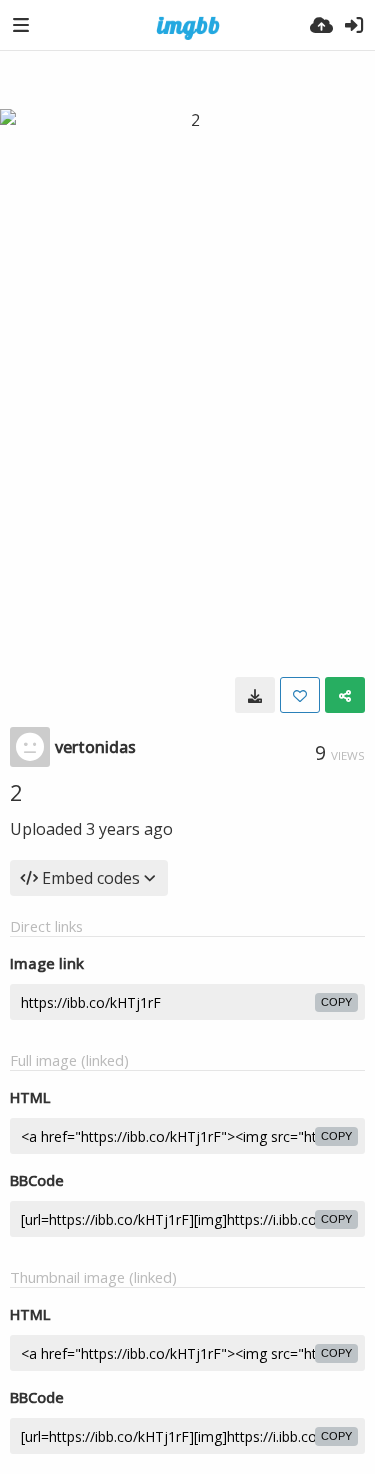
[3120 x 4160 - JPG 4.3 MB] (255, 695)
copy (336, 1002)
